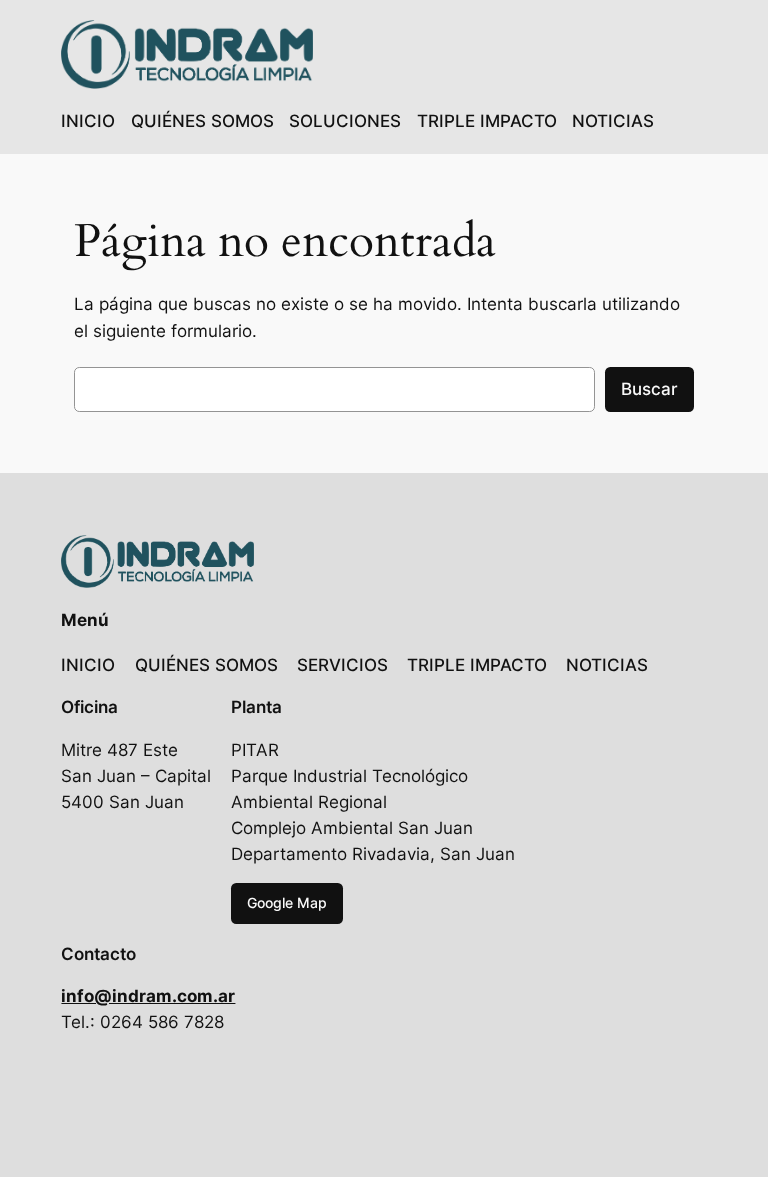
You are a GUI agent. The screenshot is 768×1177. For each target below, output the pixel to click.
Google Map (287, 902)
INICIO (88, 121)
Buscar (649, 389)
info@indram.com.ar (148, 996)
